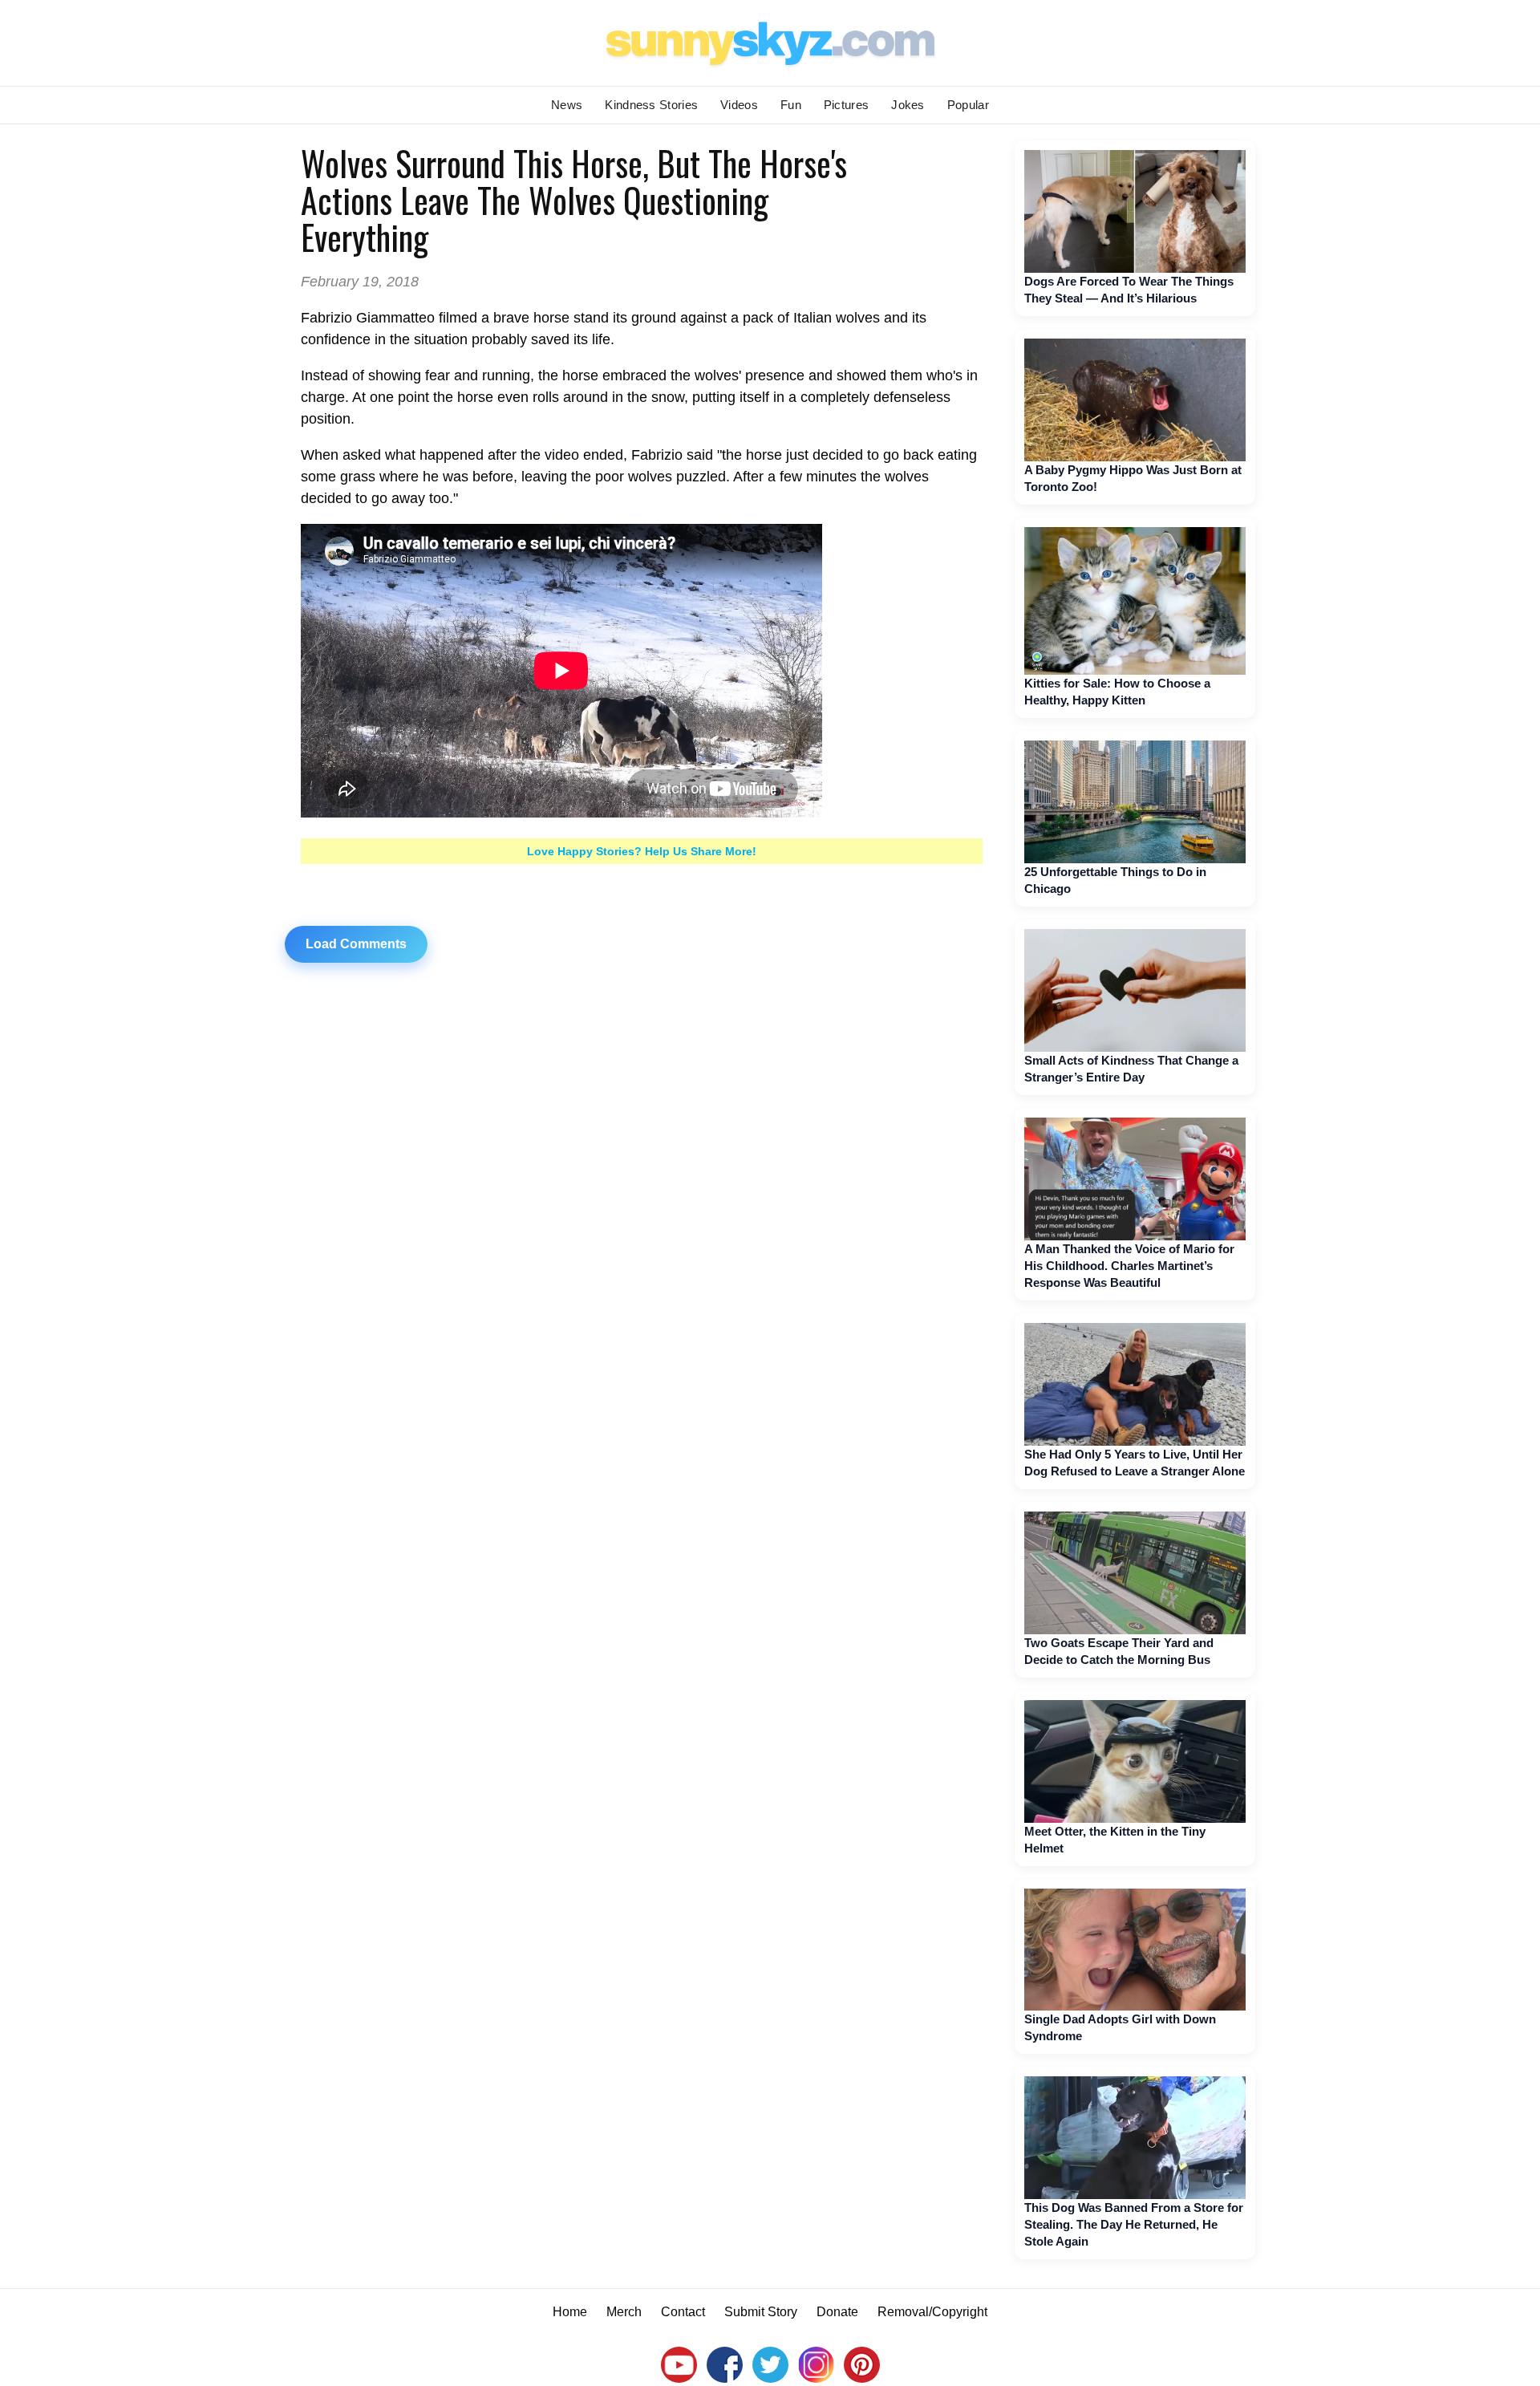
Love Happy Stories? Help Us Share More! (642, 851)
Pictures (846, 105)
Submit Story (761, 2312)
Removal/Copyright (932, 2312)
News (567, 105)
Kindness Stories (651, 105)
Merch (624, 2312)
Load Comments (356, 944)
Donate (837, 2312)
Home (570, 2312)
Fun (791, 105)
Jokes (908, 105)
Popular (968, 105)
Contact (683, 2312)
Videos (739, 105)
